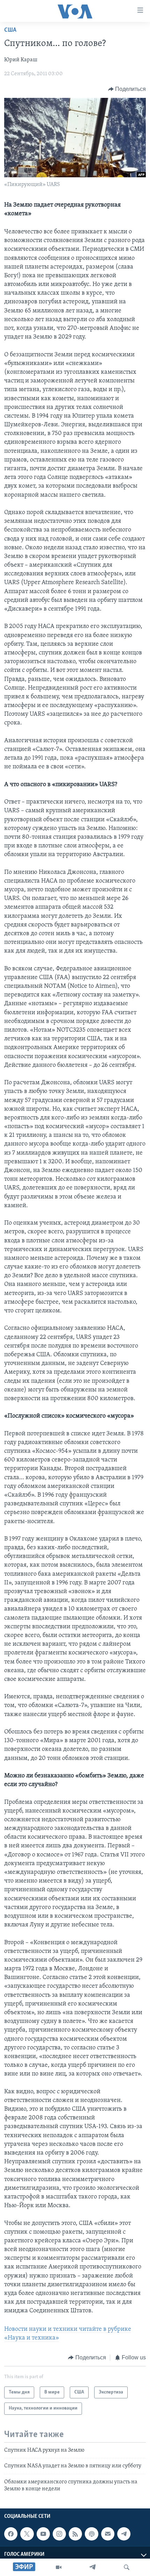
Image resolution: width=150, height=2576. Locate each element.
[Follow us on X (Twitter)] (27, 2534)
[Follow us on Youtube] (43, 2534)
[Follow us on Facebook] (11, 2534)
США (10, 30)
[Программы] (59, 2567)
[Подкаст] (91, 2534)
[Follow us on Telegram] (124, 2534)
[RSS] (75, 2534)
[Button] (127, 89)
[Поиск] (127, 2567)
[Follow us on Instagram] (59, 2534)
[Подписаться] (108, 2534)
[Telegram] (92, 2567)
